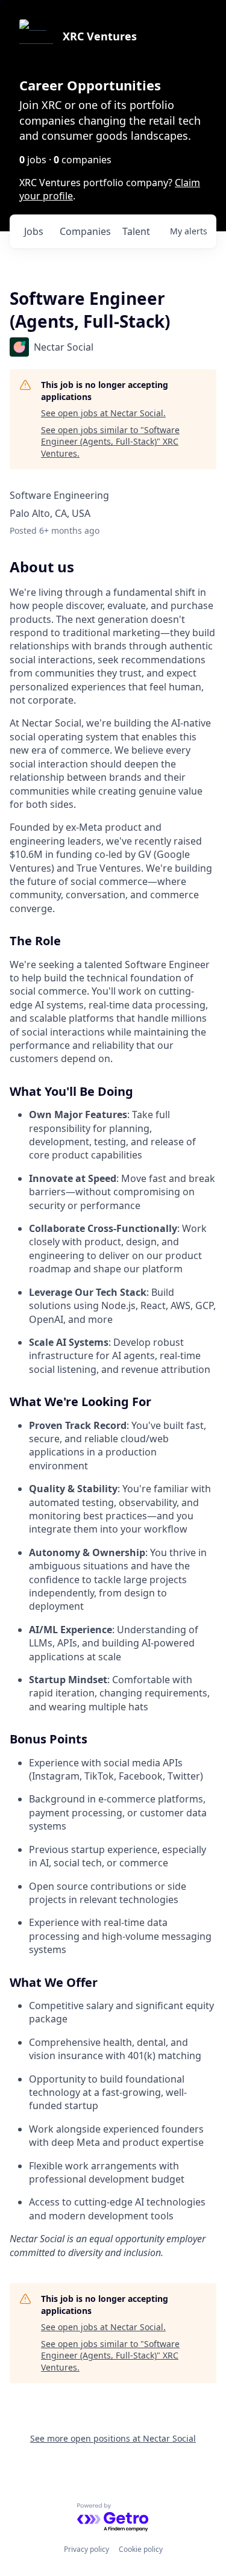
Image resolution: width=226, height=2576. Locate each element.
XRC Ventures (100, 36)
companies (85, 231)
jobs (34, 231)
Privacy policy (86, 2549)
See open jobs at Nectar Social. (103, 413)
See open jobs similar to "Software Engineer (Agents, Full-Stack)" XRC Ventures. (110, 442)
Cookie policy (141, 2549)
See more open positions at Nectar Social (113, 2438)
